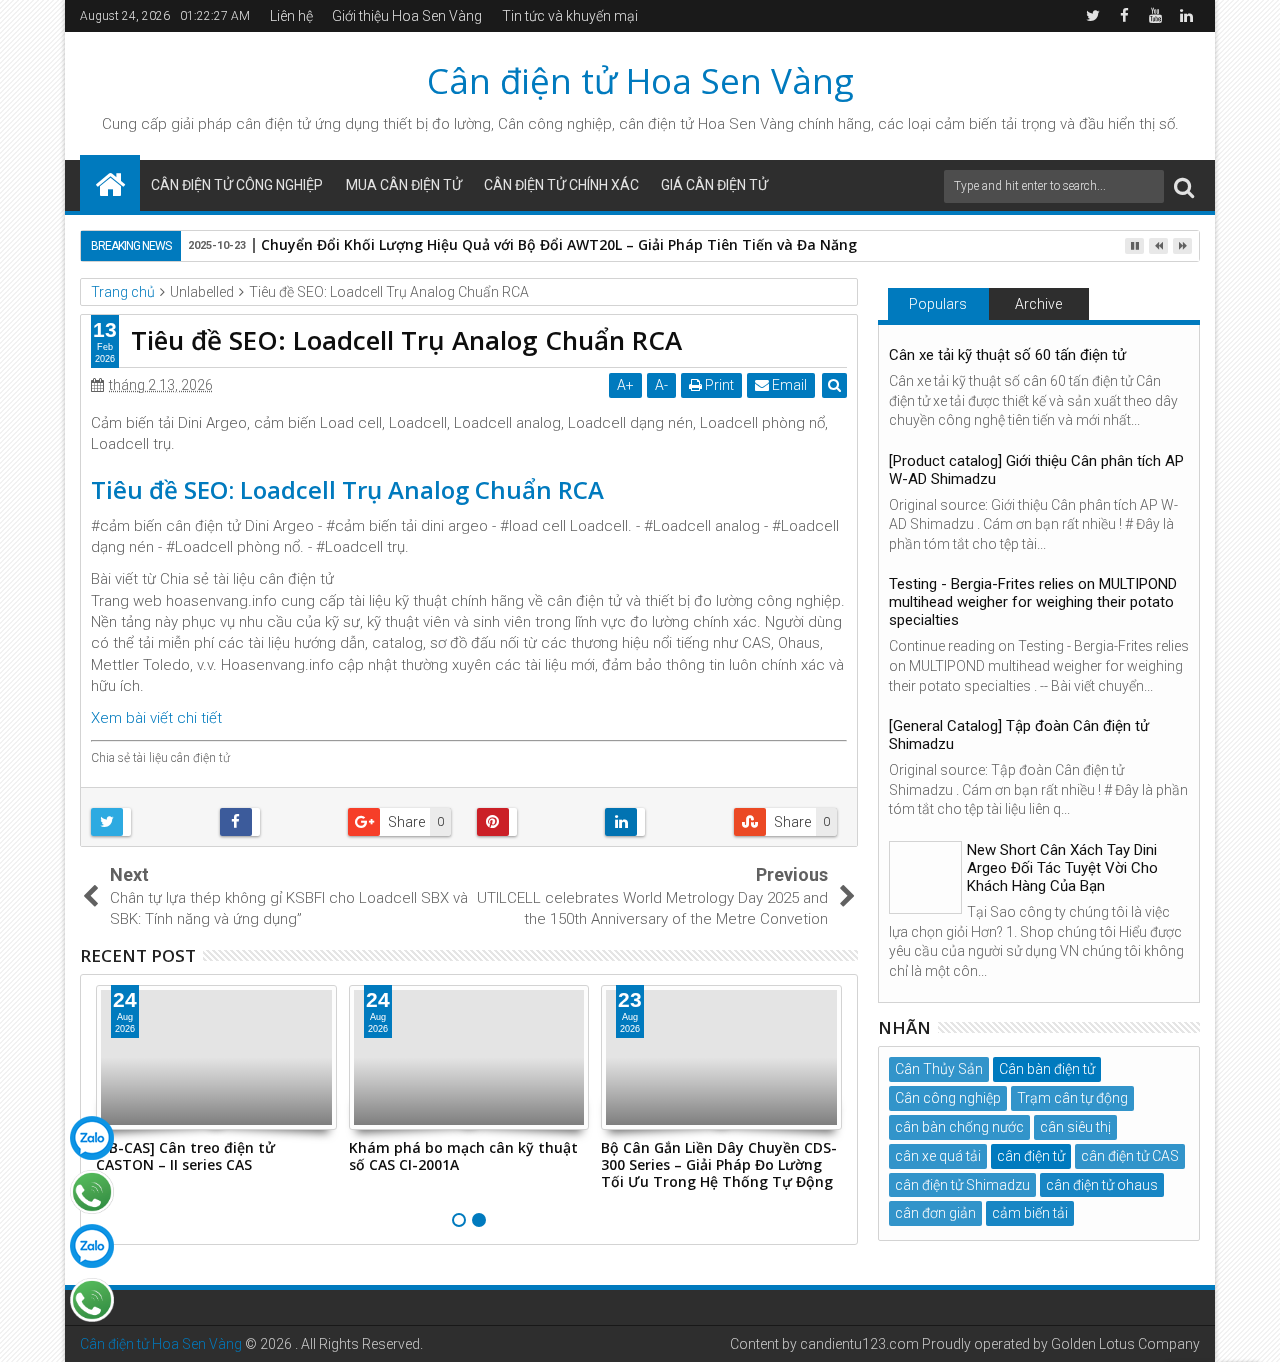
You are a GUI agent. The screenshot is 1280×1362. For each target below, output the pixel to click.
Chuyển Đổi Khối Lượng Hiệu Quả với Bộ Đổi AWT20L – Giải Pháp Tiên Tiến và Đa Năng (559, 244)
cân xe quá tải (938, 1156)
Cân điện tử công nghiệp (237, 185)
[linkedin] (1186, 16)
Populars (938, 304)
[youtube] (1155, 16)
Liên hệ (291, 16)
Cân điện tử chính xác (561, 185)
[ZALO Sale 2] (92, 1246)
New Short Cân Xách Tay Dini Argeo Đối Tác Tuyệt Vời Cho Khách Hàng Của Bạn (1062, 868)
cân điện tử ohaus (1102, 1185)
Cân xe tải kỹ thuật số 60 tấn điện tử (1007, 355)
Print (718, 385)
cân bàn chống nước (959, 1127)
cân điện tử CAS (1130, 1156)
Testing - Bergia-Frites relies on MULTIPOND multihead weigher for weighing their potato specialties (1033, 602)
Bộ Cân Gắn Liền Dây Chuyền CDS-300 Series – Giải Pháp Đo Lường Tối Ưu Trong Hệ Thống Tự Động (719, 1164)
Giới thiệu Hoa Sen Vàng (407, 16)
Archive (1038, 304)
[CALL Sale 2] (92, 1300)
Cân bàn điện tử (1047, 1069)
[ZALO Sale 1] (92, 1138)
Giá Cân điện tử (714, 185)
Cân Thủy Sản (939, 1069)
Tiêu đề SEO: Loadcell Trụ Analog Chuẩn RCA (347, 489)
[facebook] (1124, 16)
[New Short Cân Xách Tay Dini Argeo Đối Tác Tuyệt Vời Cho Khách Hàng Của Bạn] (925, 877)
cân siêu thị (1075, 1127)
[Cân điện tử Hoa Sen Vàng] (110, 183)
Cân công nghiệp (948, 1098)
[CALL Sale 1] (92, 1192)
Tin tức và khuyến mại (570, 16)
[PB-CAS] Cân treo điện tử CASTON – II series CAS (185, 1156)
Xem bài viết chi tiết (156, 718)
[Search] (1184, 186)
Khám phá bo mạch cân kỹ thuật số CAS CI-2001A (463, 1156)
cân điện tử (273, 124)
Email (788, 385)
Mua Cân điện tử (404, 185)
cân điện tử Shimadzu (962, 1185)
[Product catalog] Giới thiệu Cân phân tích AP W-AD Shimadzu (1036, 470)
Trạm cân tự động (1072, 1098)
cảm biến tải (1030, 1213)
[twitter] (1093, 16)
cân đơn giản (935, 1213)
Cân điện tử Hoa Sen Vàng (640, 80)
